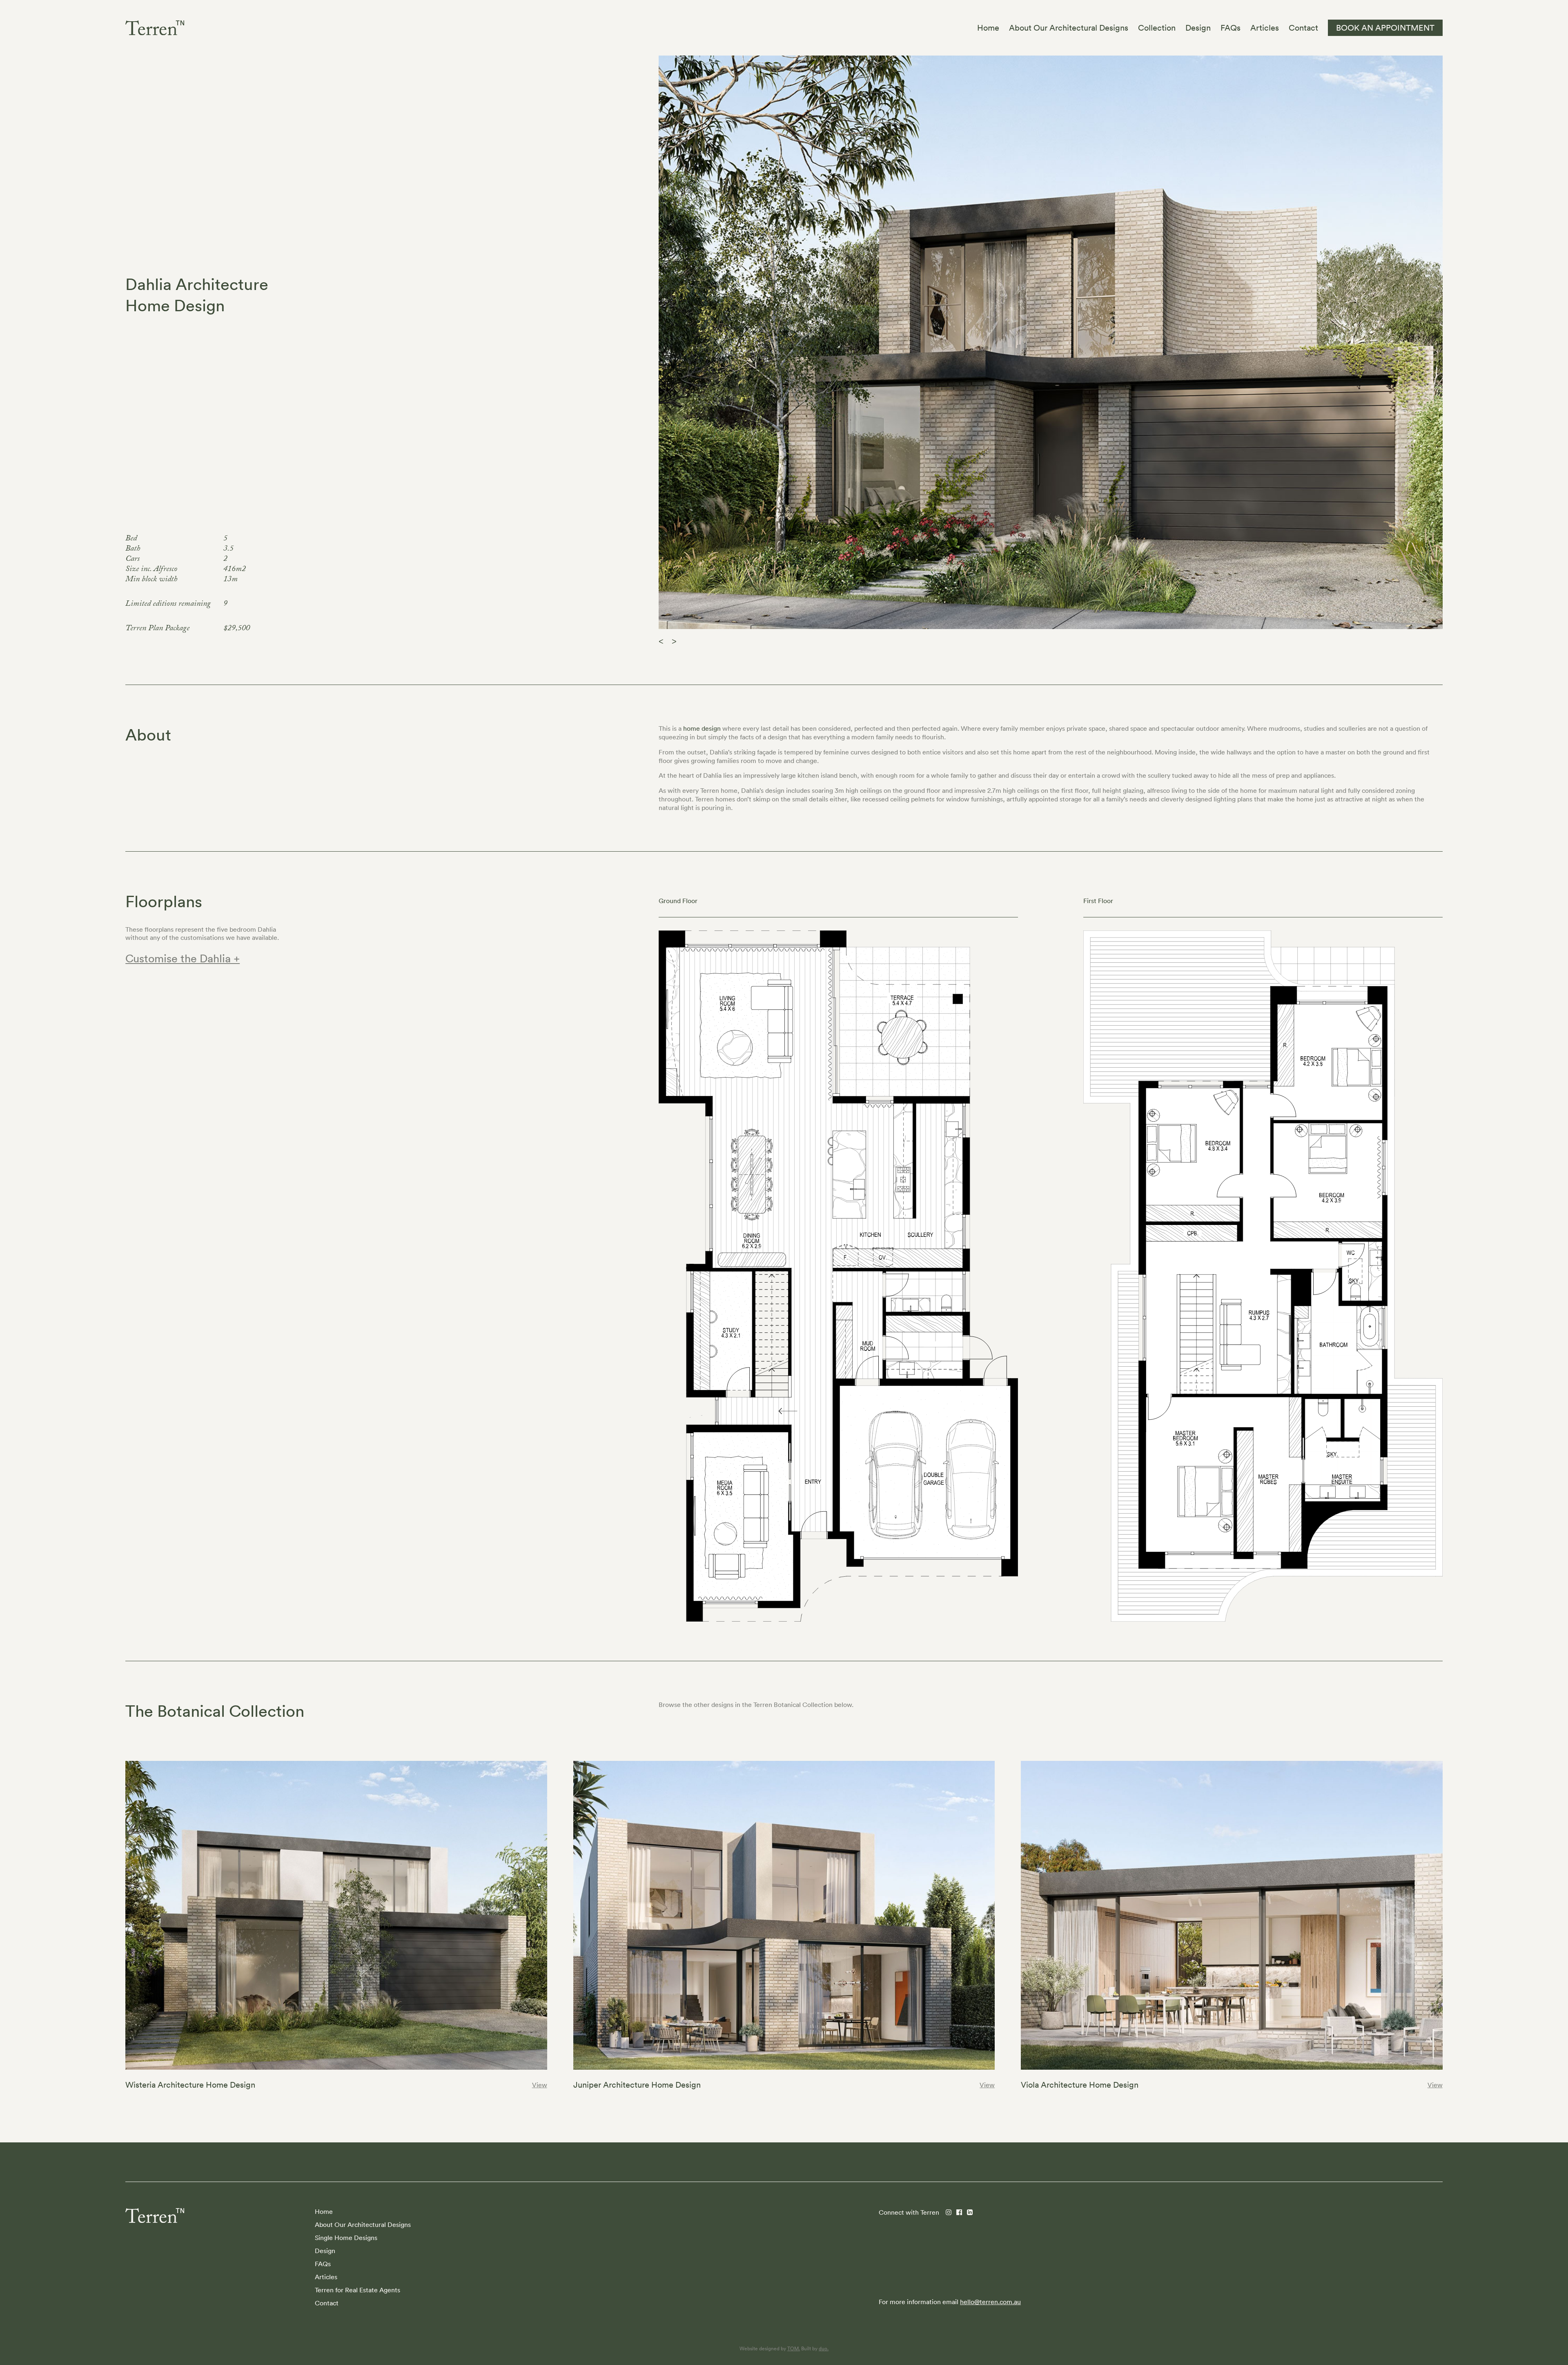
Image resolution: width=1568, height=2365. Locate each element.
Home (324, 2211)
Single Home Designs (346, 2238)
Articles (326, 2277)
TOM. (794, 2348)
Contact (327, 2303)
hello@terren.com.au (990, 2302)
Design (325, 2251)
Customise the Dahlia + (183, 958)
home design (702, 728)
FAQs (323, 2264)
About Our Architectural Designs (363, 2224)
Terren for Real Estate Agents (357, 2290)
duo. (824, 2348)
